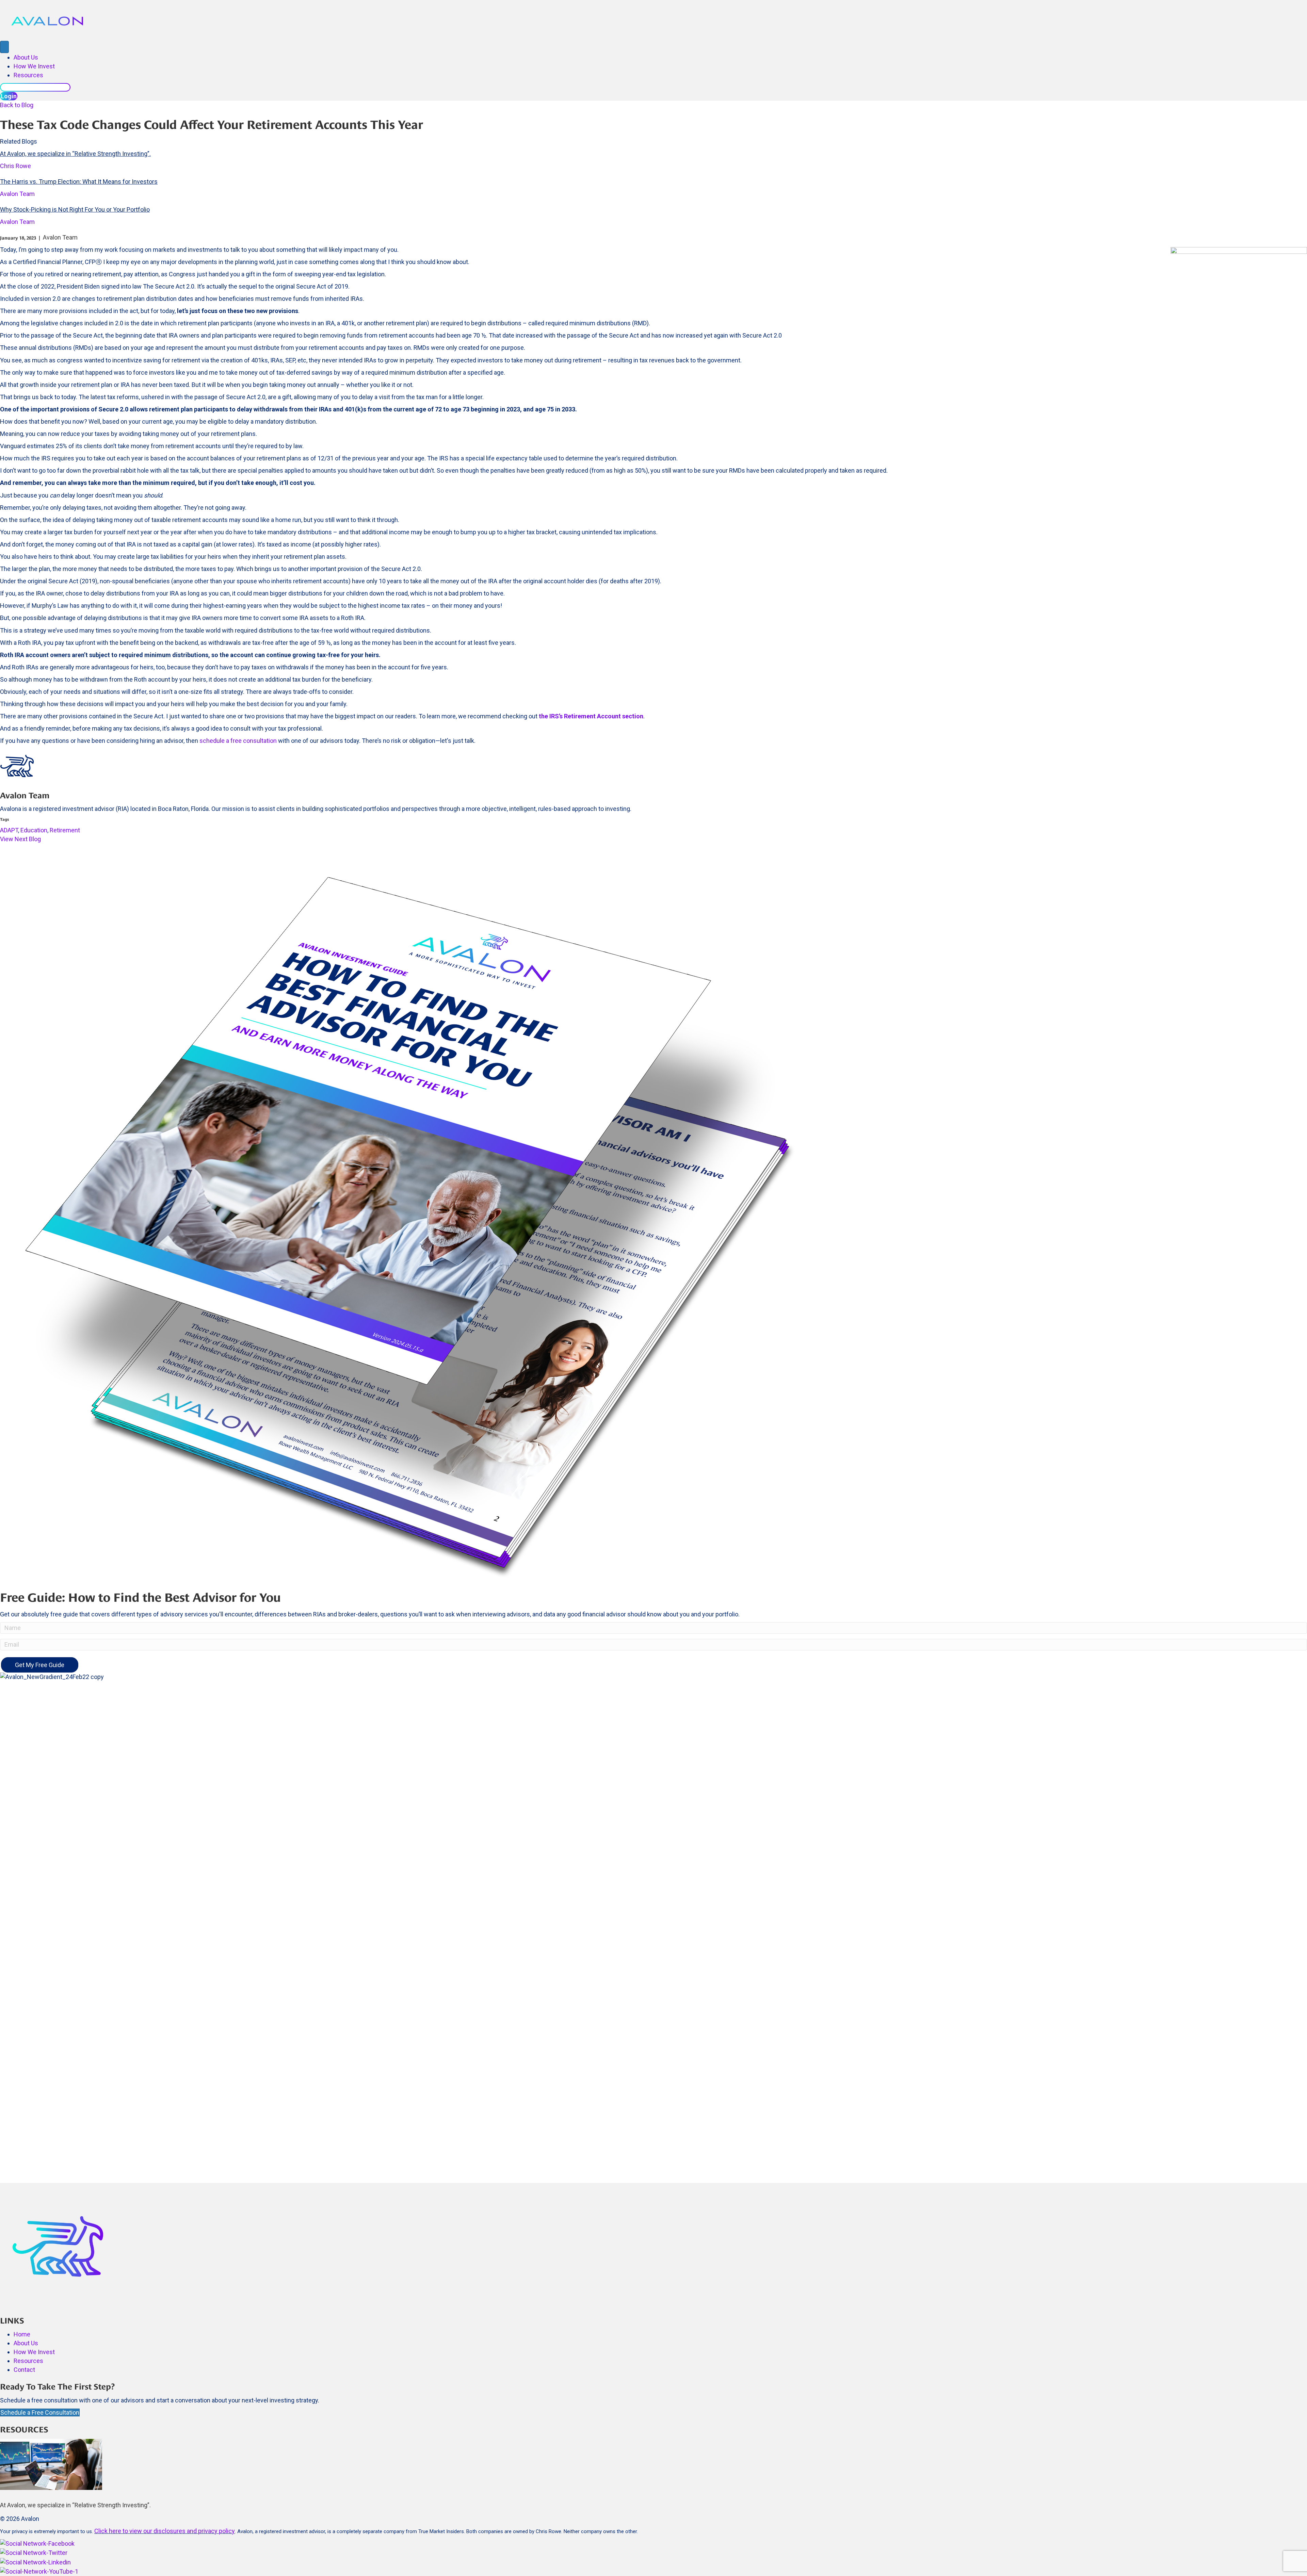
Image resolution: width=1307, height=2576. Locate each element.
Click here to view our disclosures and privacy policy (165, 2531)
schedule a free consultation (238, 741)
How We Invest (34, 66)
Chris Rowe (15, 166)
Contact (24, 2370)
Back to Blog (17, 105)
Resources (28, 75)
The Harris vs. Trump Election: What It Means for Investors (79, 182)
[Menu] (4, 47)
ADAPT (9, 830)
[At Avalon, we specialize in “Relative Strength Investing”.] (51, 2464)
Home (22, 2334)
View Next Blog (20, 839)
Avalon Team (17, 194)
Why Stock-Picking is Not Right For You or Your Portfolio (75, 209)
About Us (26, 57)
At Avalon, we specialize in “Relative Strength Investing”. (75, 154)
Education (34, 830)
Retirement (65, 830)
